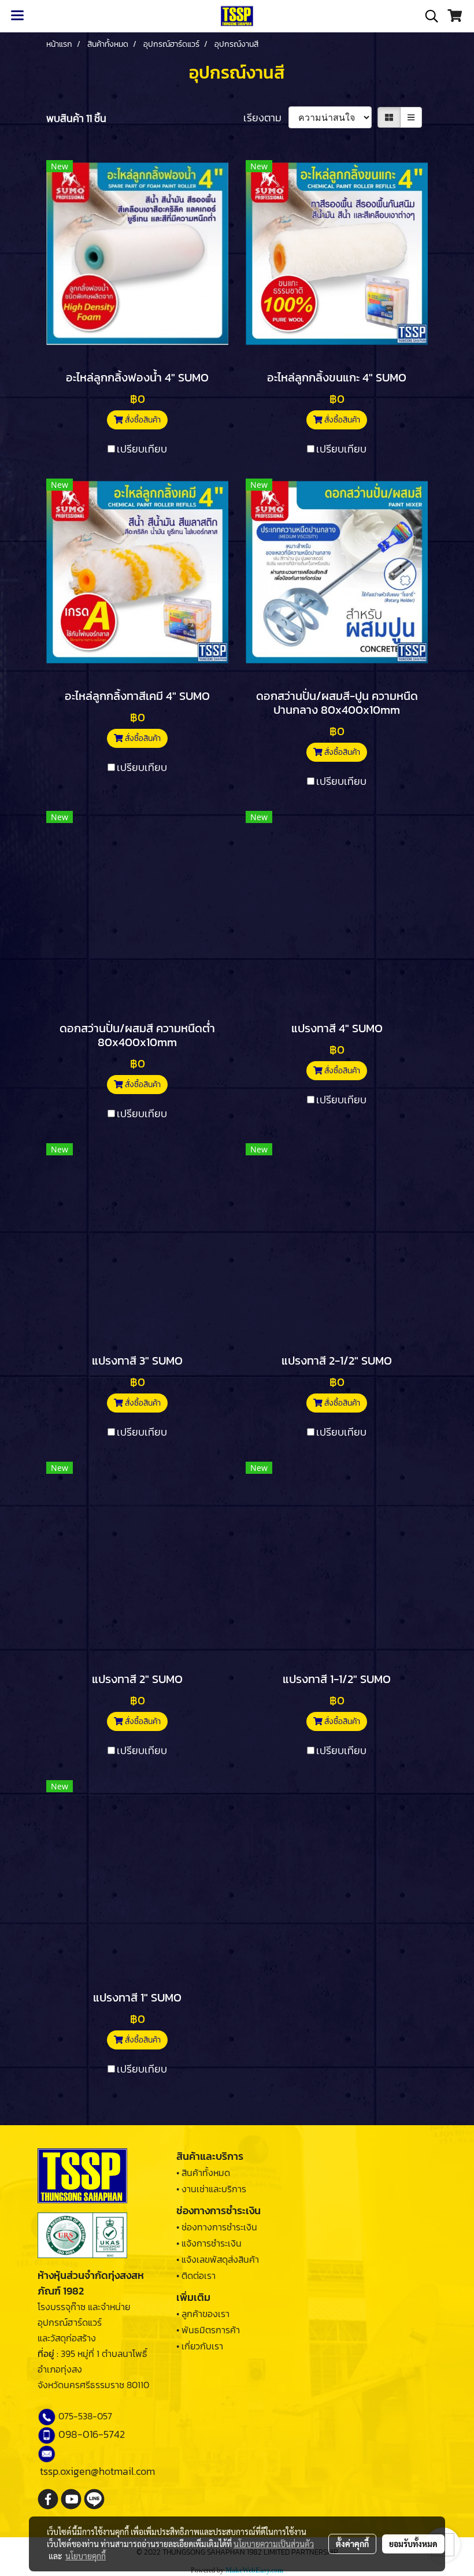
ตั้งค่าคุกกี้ (352, 2544)
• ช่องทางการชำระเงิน (217, 2227)
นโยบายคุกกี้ (86, 2556)
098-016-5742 (92, 2434)
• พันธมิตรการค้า (208, 2330)
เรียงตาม (266, 118)
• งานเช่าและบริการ (211, 2189)
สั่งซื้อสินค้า (142, 420)
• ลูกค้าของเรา (203, 2314)
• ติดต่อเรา (196, 2275)
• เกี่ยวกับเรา (200, 2346)
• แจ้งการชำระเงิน (209, 2243)
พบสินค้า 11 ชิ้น (76, 118)
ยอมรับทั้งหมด (413, 2544)
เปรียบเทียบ (142, 449)
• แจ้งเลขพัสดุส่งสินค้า (218, 2259)
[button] (428, 16)
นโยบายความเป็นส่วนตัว (274, 2544)
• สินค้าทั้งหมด (203, 2173)
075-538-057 (85, 2416)
